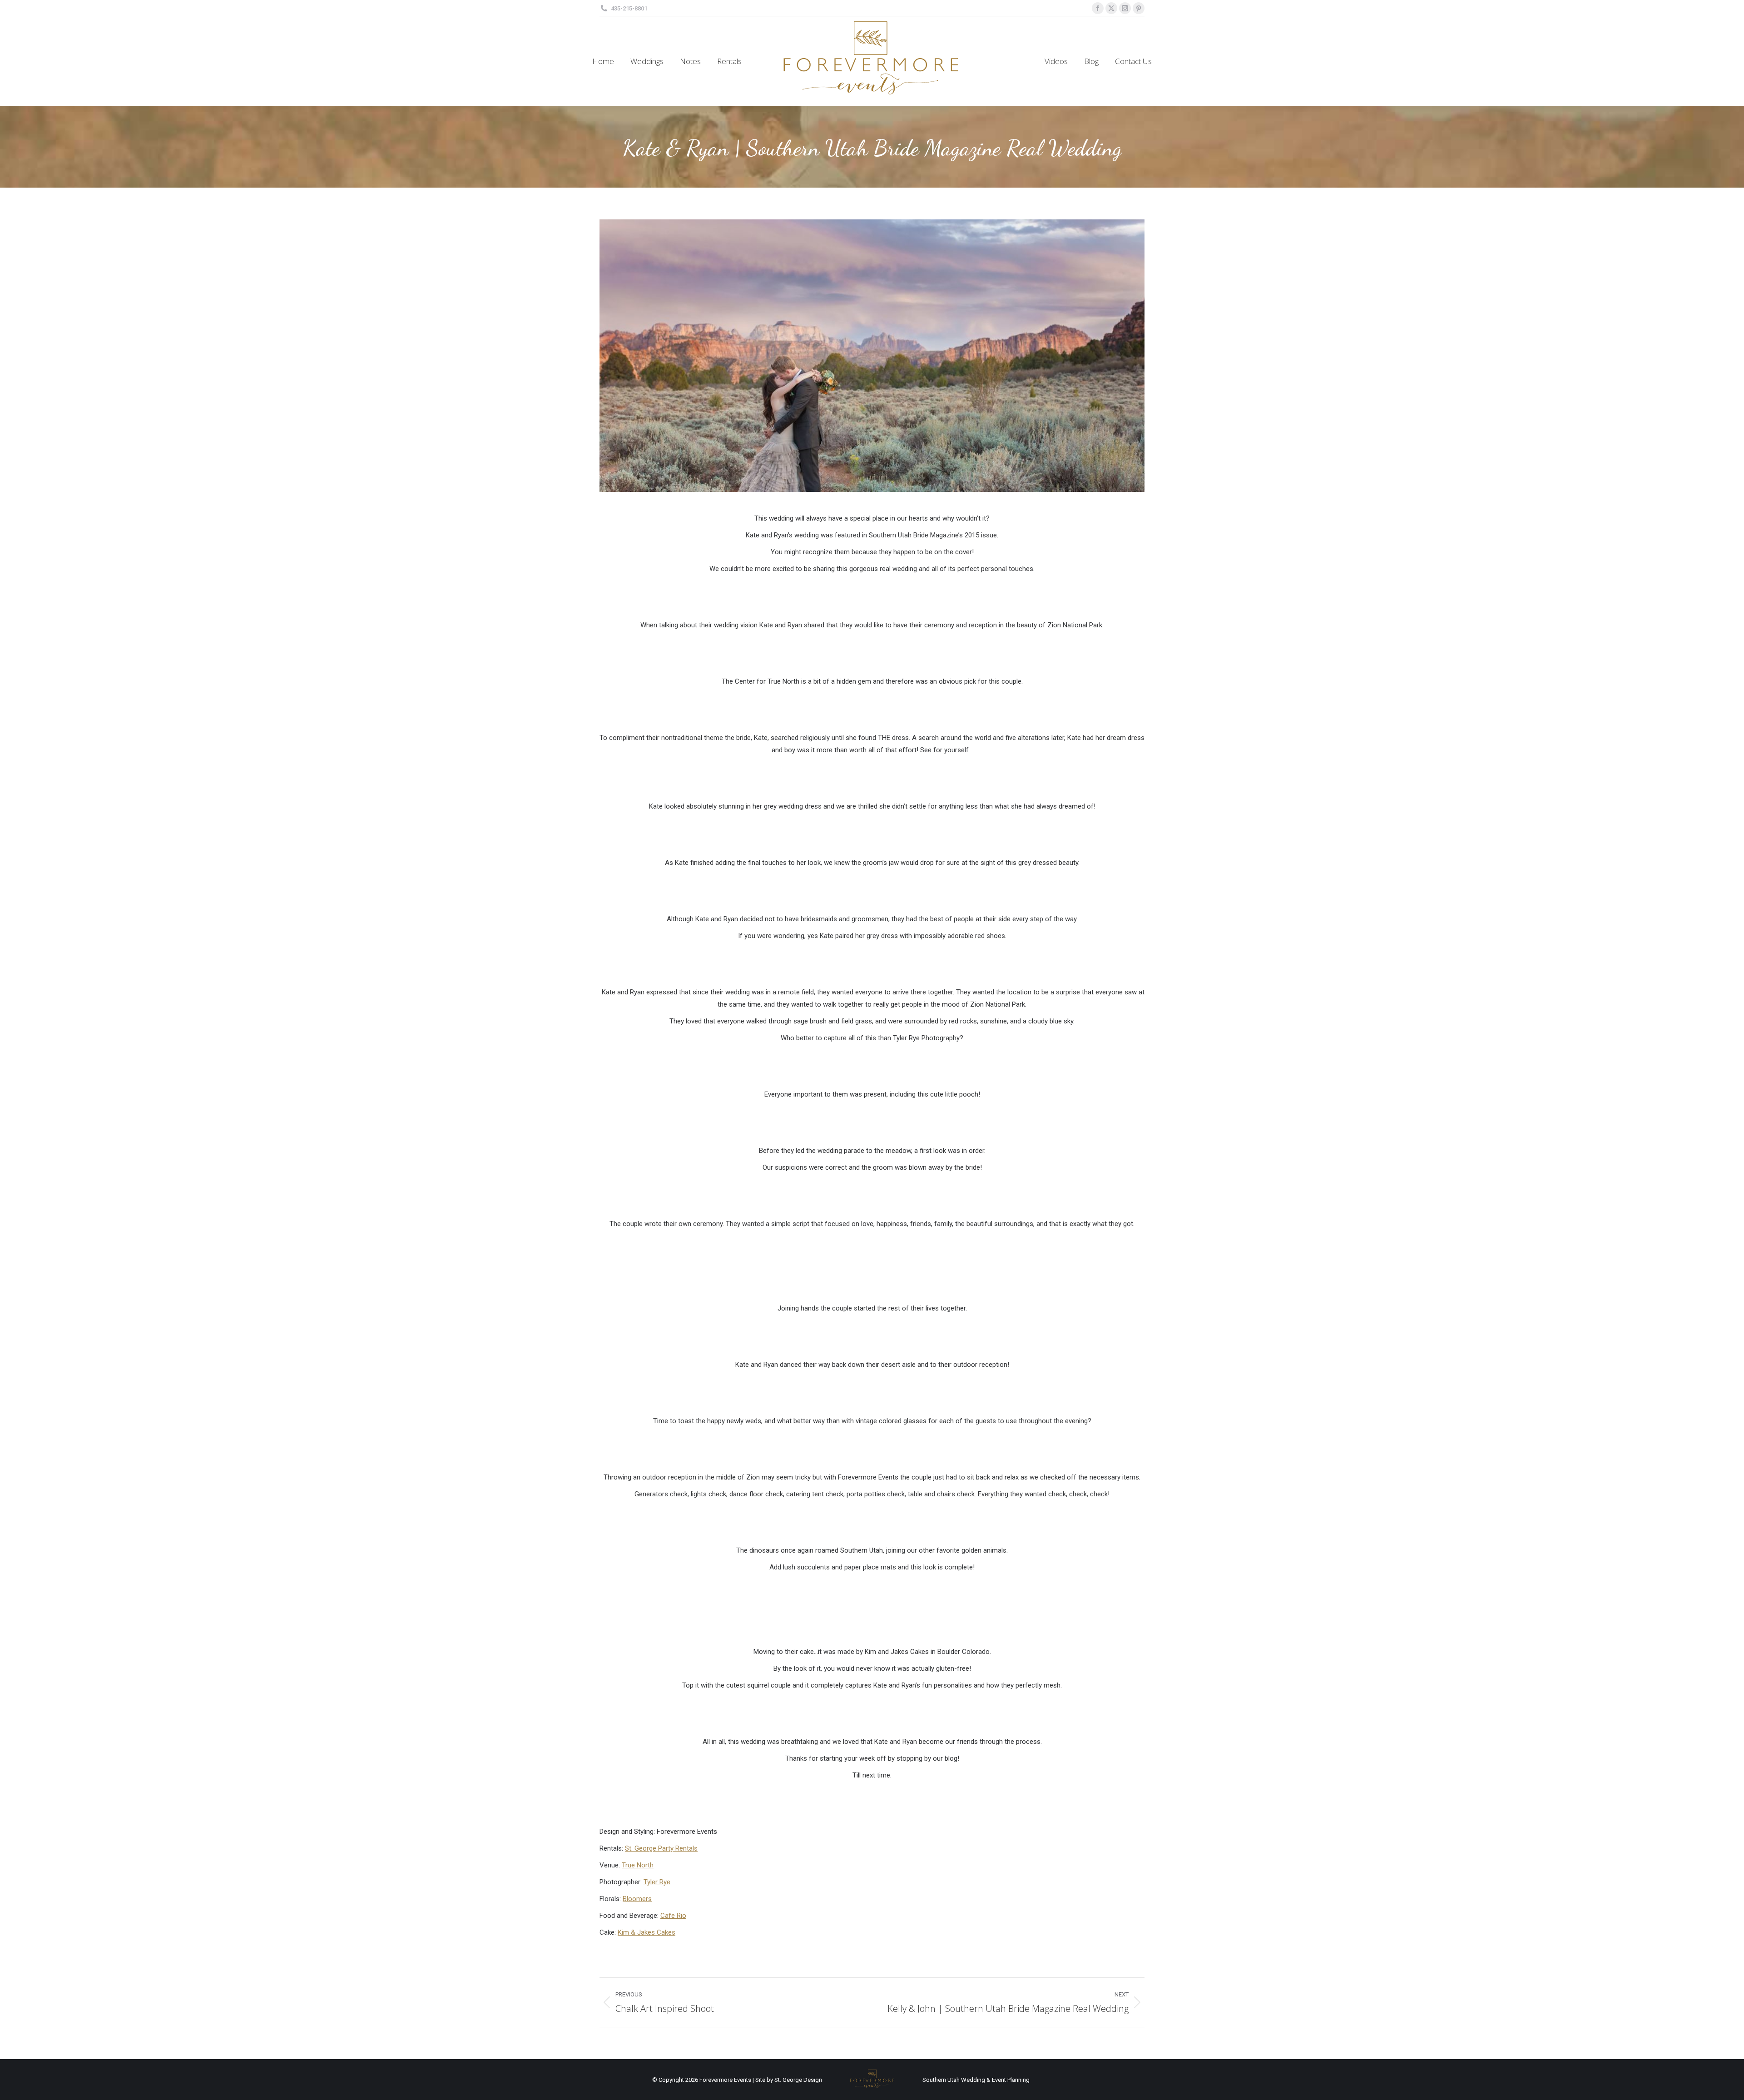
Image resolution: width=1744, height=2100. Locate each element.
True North (638, 1865)
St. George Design (798, 2080)
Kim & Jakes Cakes (647, 1932)
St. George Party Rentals (661, 1848)
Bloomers (637, 1899)
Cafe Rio (673, 1916)
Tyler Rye (657, 1882)
